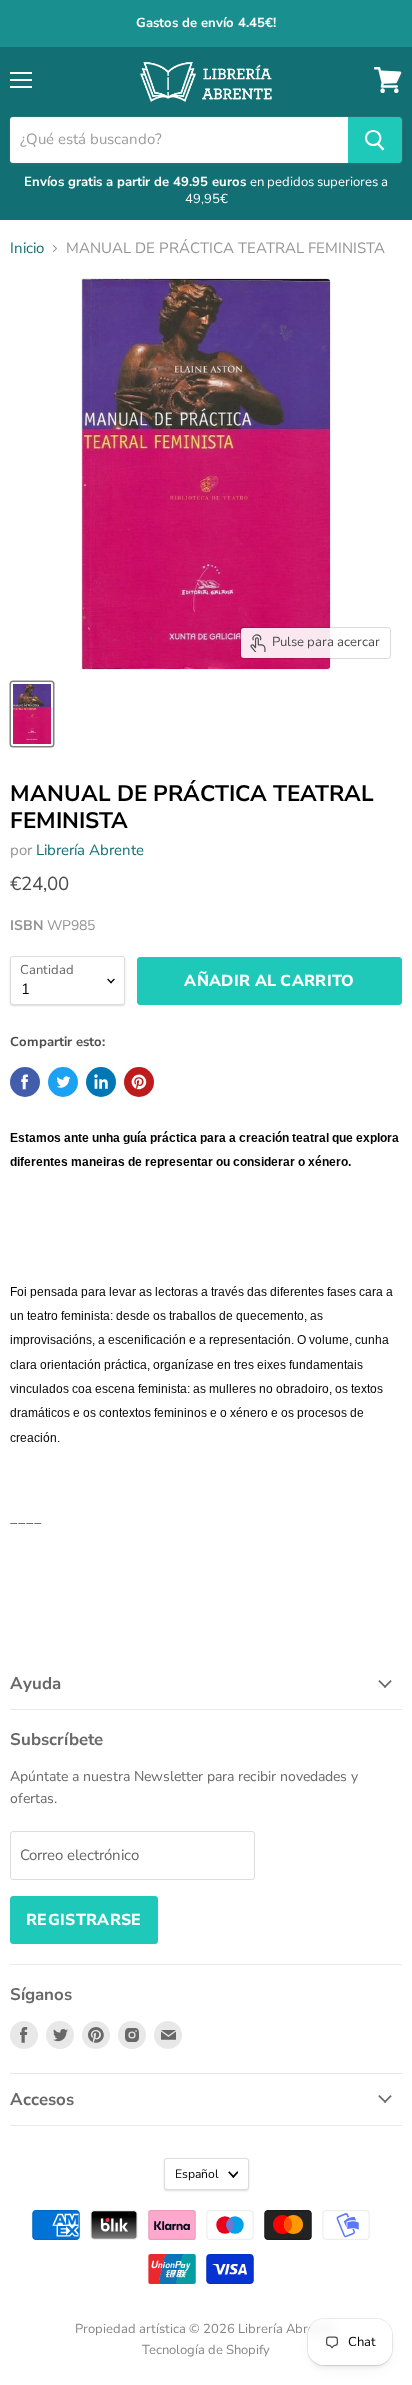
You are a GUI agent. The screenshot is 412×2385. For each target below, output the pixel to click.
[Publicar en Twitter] (63, 1082)
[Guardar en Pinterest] (139, 1082)
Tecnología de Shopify (206, 2350)
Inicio (27, 248)
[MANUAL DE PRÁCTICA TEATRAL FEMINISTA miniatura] (32, 714)
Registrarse (84, 1920)
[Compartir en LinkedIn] (101, 1082)
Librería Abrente (90, 850)
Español (197, 2174)
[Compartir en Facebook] (25, 1082)
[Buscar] (375, 140)
